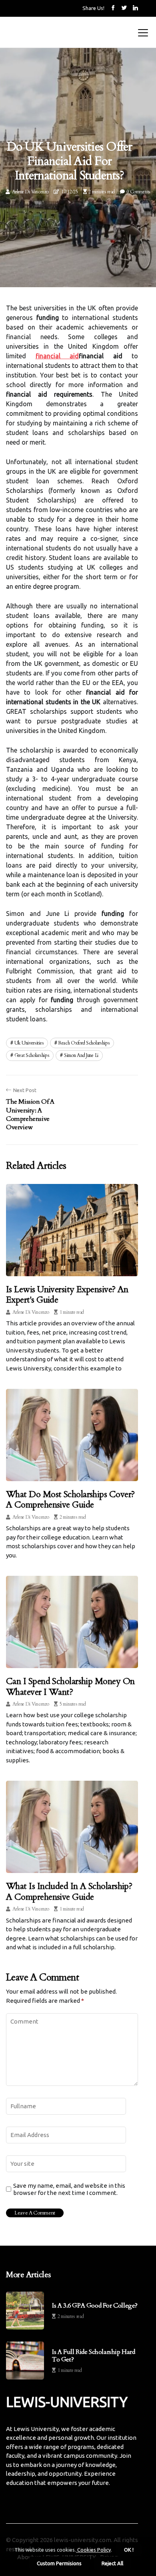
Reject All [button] (112, 2563)
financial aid (57, 356)
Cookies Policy (93, 2550)
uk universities (29, 1043)
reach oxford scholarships (84, 1043)
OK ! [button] (129, 2550)
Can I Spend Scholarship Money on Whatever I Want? (70, 1686)
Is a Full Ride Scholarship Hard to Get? (94, 2356)
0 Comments (139, 192)
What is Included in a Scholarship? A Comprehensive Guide (69, 1891)
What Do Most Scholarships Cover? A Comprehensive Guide (70, 1500)
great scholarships (32, 1055)
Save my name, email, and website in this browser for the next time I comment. (69, 2189)
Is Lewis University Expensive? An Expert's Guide (67, 1295)
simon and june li (81, 1055)
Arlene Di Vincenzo (30, 192)
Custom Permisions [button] (59, 2563)
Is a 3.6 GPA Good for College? (95, 2306)
